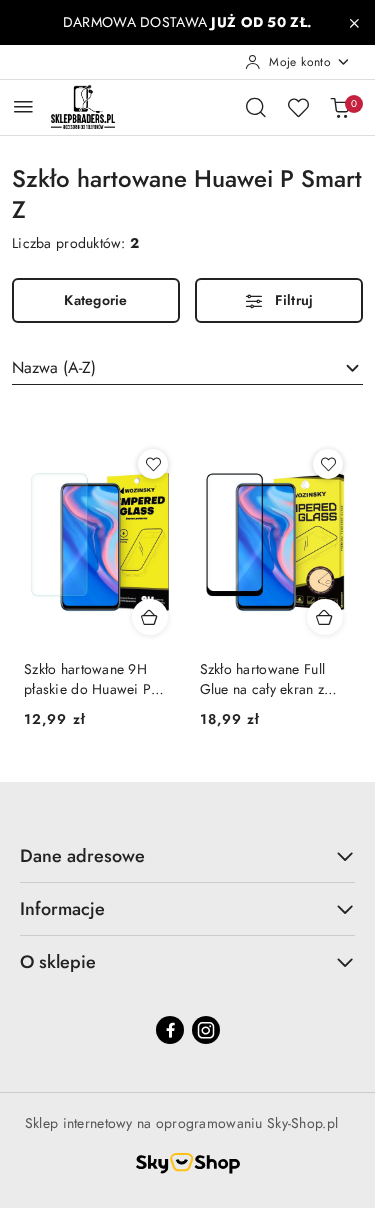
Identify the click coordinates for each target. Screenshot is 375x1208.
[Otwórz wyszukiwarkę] (256, 107)
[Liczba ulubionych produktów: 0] (298, 107)
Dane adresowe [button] (82, 856)
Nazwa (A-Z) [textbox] (54, 367)
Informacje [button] (62, 909)
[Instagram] (206, 1030)
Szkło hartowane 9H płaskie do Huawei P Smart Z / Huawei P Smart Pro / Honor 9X (93, 679)
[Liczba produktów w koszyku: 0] (340, 107)
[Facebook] (170, 1030)
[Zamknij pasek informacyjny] (354, 23)
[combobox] (187, 368)
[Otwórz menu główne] (23, 106)
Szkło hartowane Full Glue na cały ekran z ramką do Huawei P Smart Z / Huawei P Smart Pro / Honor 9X (269, 679)
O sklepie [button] (58, 962)
